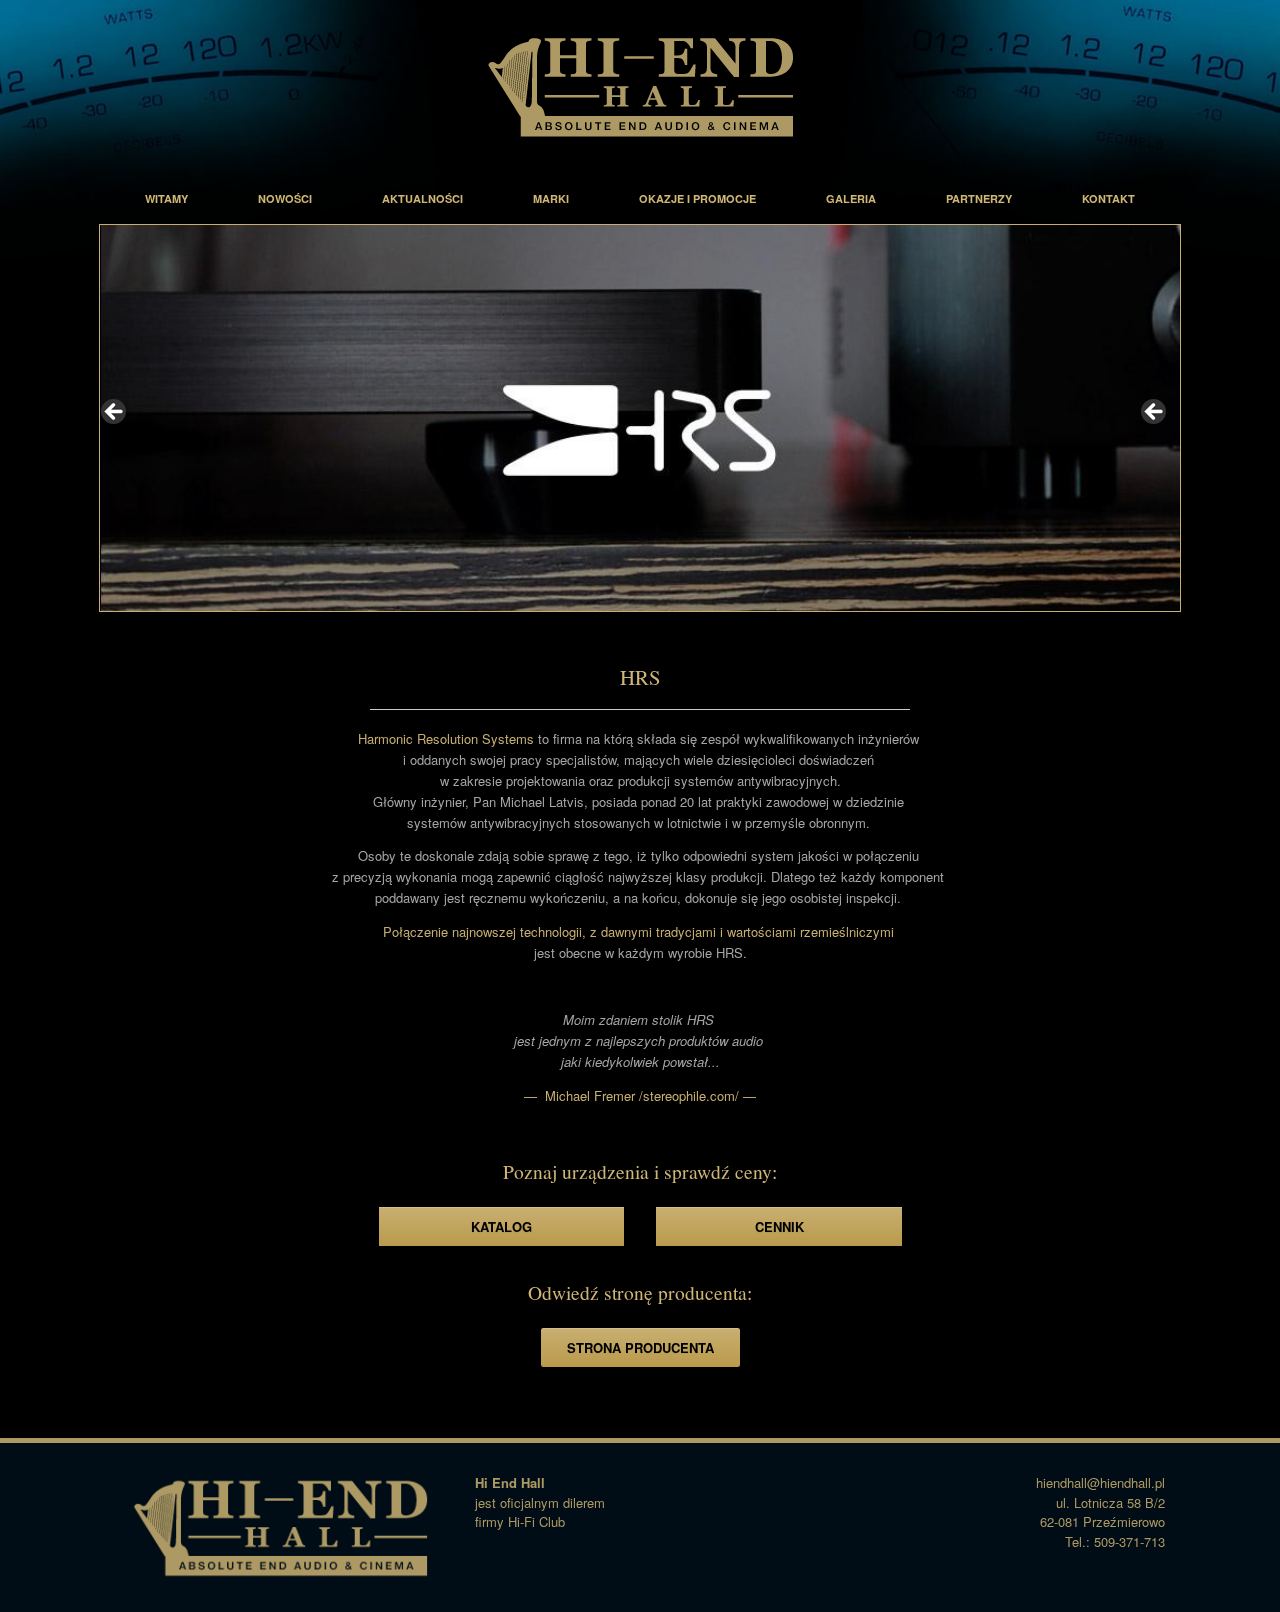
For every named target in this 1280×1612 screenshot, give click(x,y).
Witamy (166, 198)
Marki (551, 198)
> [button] (1155, 413)
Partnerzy (979, 198)
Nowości (285, 198)
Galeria (851, 198)
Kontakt (1108, 198)
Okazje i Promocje (697, 198)
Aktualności (422, 198)
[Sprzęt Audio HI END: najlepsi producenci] (640, 86)
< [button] (115, 413)
